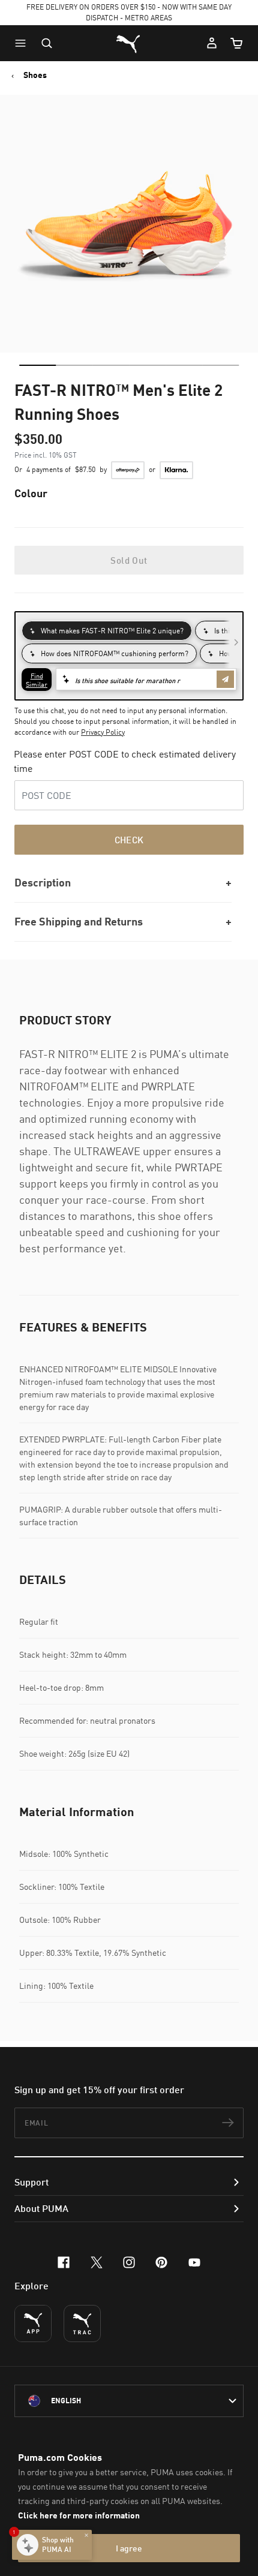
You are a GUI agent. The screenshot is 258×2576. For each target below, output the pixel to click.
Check (129, 840)
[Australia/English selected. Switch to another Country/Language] (129, 2401)
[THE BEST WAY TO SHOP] (33, 2323)
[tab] (37, 365)
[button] (23, 43)
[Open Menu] (23, 43)
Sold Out (129, 560)
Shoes (35, 75)
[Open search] (47, 43)
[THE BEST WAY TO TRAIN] (82, 2323)
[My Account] (212, 43)
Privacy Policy (103, 732)
